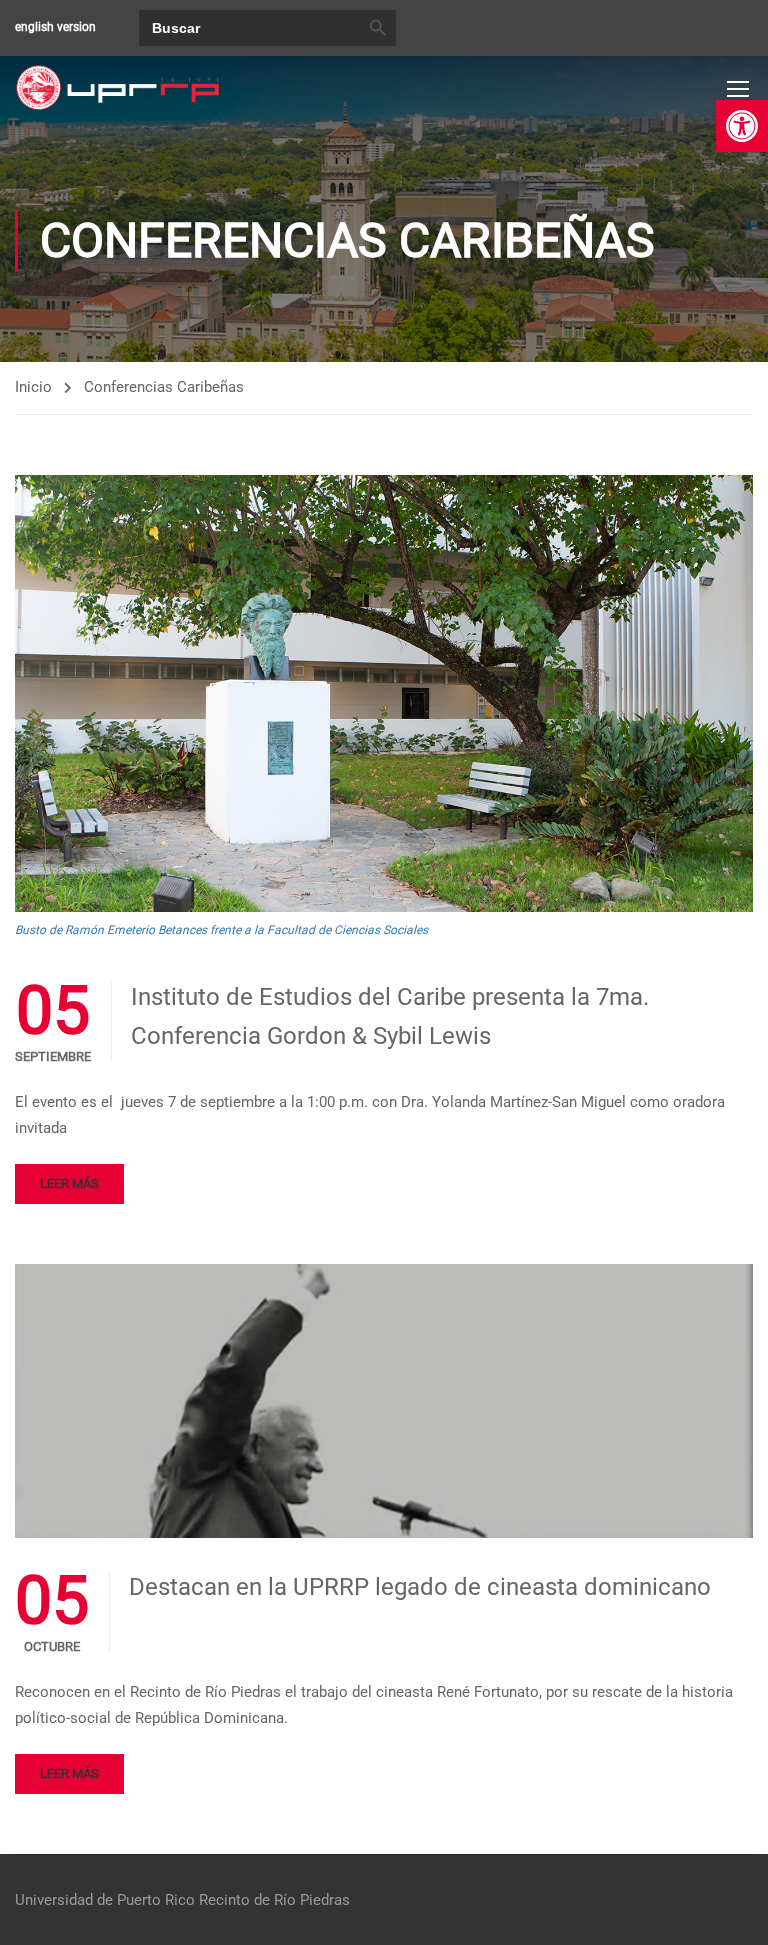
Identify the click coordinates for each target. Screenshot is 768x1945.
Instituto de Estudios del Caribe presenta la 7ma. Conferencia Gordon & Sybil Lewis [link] (390, 1016)
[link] (742, 126)
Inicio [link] (33, 387)
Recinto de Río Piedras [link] (274, 1900)
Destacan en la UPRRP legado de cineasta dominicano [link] (420, 1587)
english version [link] (55, 27)
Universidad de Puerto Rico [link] (105, 1900)
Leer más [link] (69, 1183)
